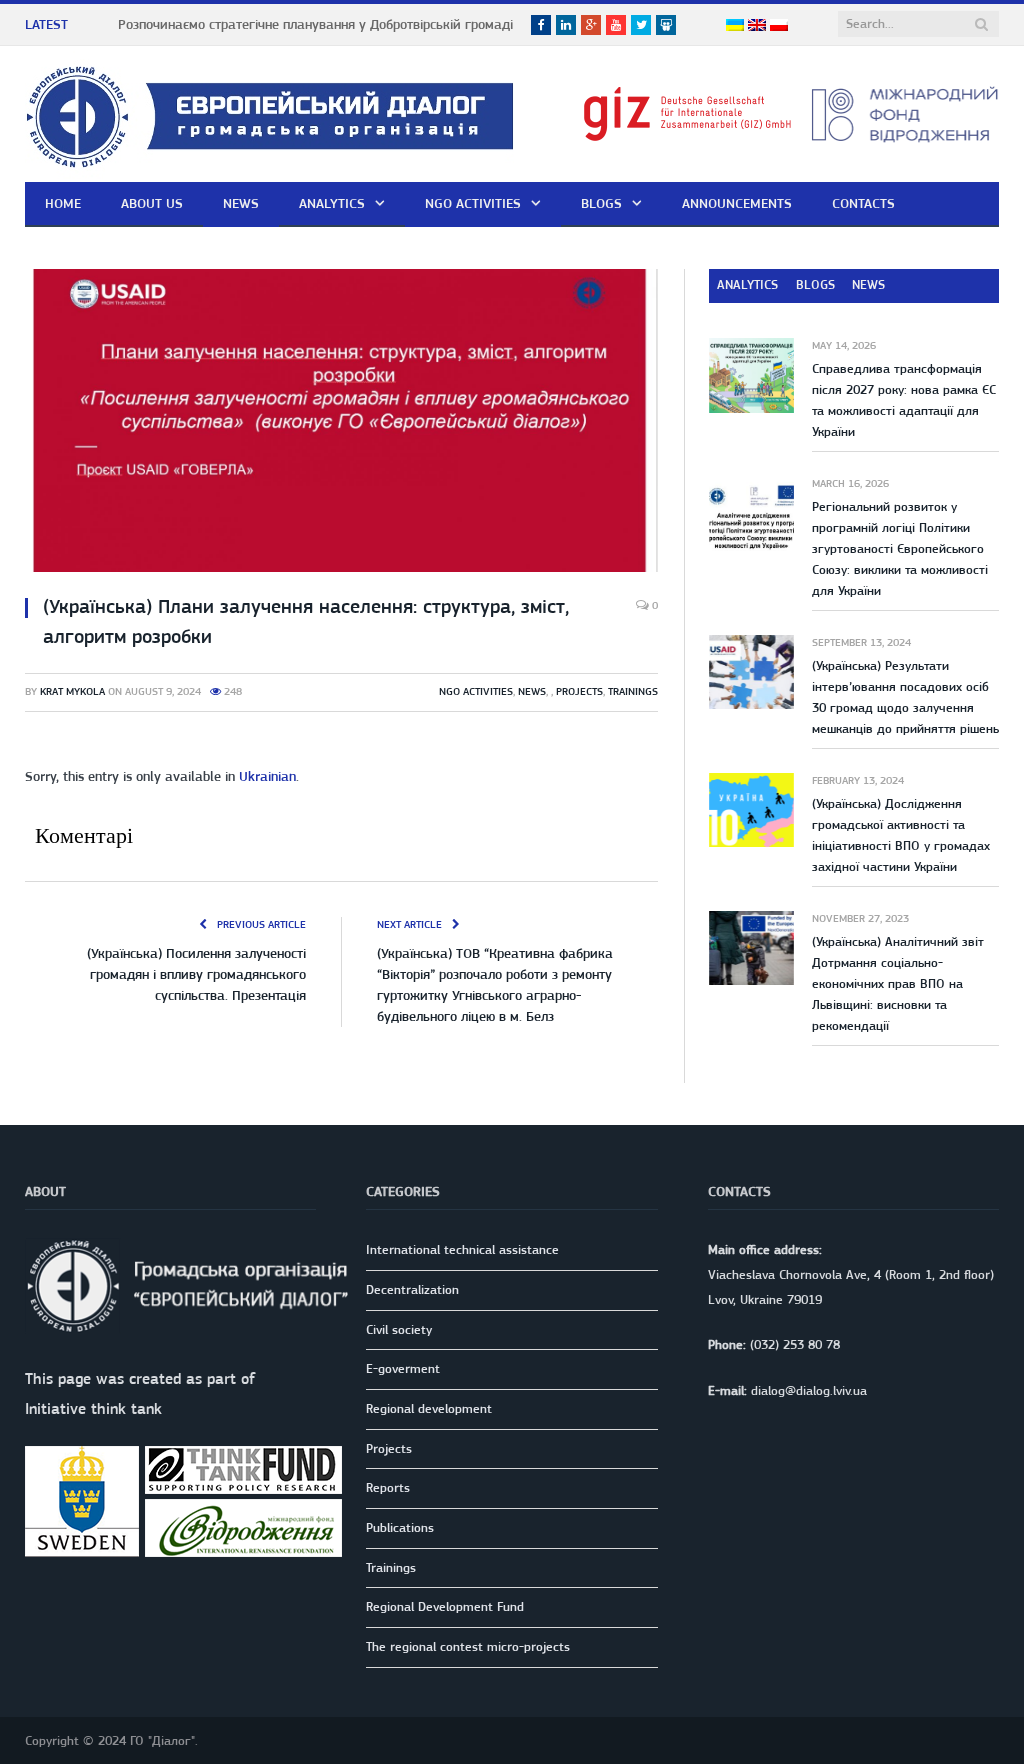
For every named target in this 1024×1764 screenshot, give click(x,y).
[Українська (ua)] (735, 26)
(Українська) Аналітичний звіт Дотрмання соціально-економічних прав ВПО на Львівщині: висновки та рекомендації (898, 983)
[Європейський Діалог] (269, 113)
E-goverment (403, 1368)
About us (152, 203)
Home (63, 203)
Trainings (633, 691)
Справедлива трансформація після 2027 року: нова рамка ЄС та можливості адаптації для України (904, 400)
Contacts (863, 203)
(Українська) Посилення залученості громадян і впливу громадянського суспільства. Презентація (196, 974)
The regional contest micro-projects (468, 1646)
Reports (388, 1487)
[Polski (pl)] (779, 26)
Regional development (429, 1408)
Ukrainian (267, 776)
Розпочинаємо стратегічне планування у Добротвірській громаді (315, 24)
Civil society (399, 1329)
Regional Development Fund (445, 1606)
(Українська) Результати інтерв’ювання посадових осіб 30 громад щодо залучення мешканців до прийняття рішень (905, 697)
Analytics (332, 203)
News (241, 203)
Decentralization (412, 1289)
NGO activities (473, 203)
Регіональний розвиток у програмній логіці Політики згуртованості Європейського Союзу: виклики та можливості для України (900, 548)
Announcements (737, 203)
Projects (579, 691)
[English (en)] (757, 26)
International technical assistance (462, 1249)
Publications (400, 1527)
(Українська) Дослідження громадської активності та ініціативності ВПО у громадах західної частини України (901, 835)
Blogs (601, 203)
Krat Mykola (72, 691)
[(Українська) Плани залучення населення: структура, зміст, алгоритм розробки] (341, 423)
